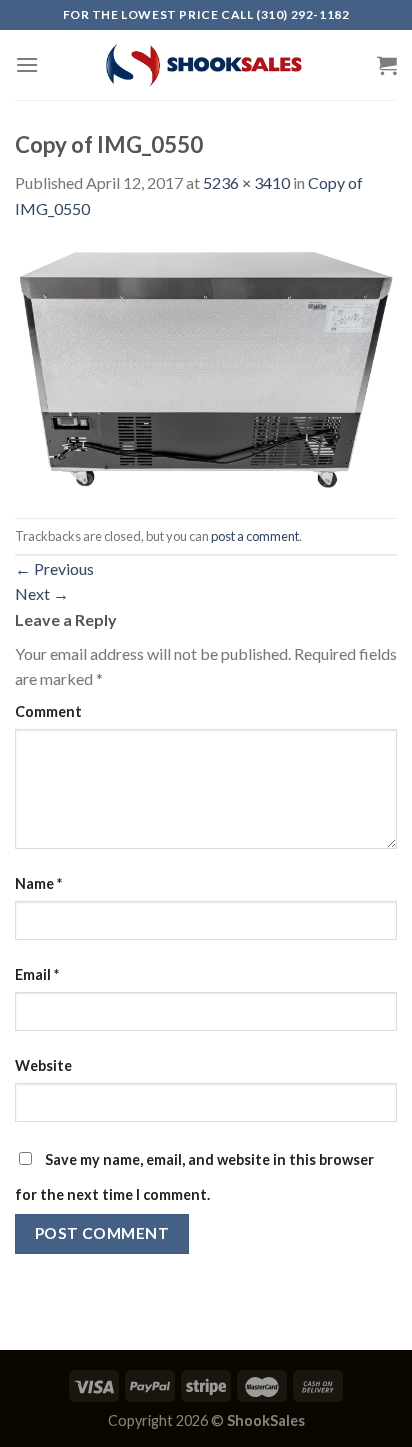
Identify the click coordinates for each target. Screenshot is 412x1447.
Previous (54, 568)
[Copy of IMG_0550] (206, 367)
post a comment (255, 536)
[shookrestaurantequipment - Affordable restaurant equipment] (206, 65)
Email (37, 974)
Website (43, 1065)
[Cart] (387, 65)
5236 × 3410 (246, 182)
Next (42, 593)
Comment (48, 711)
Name (38, 883)
